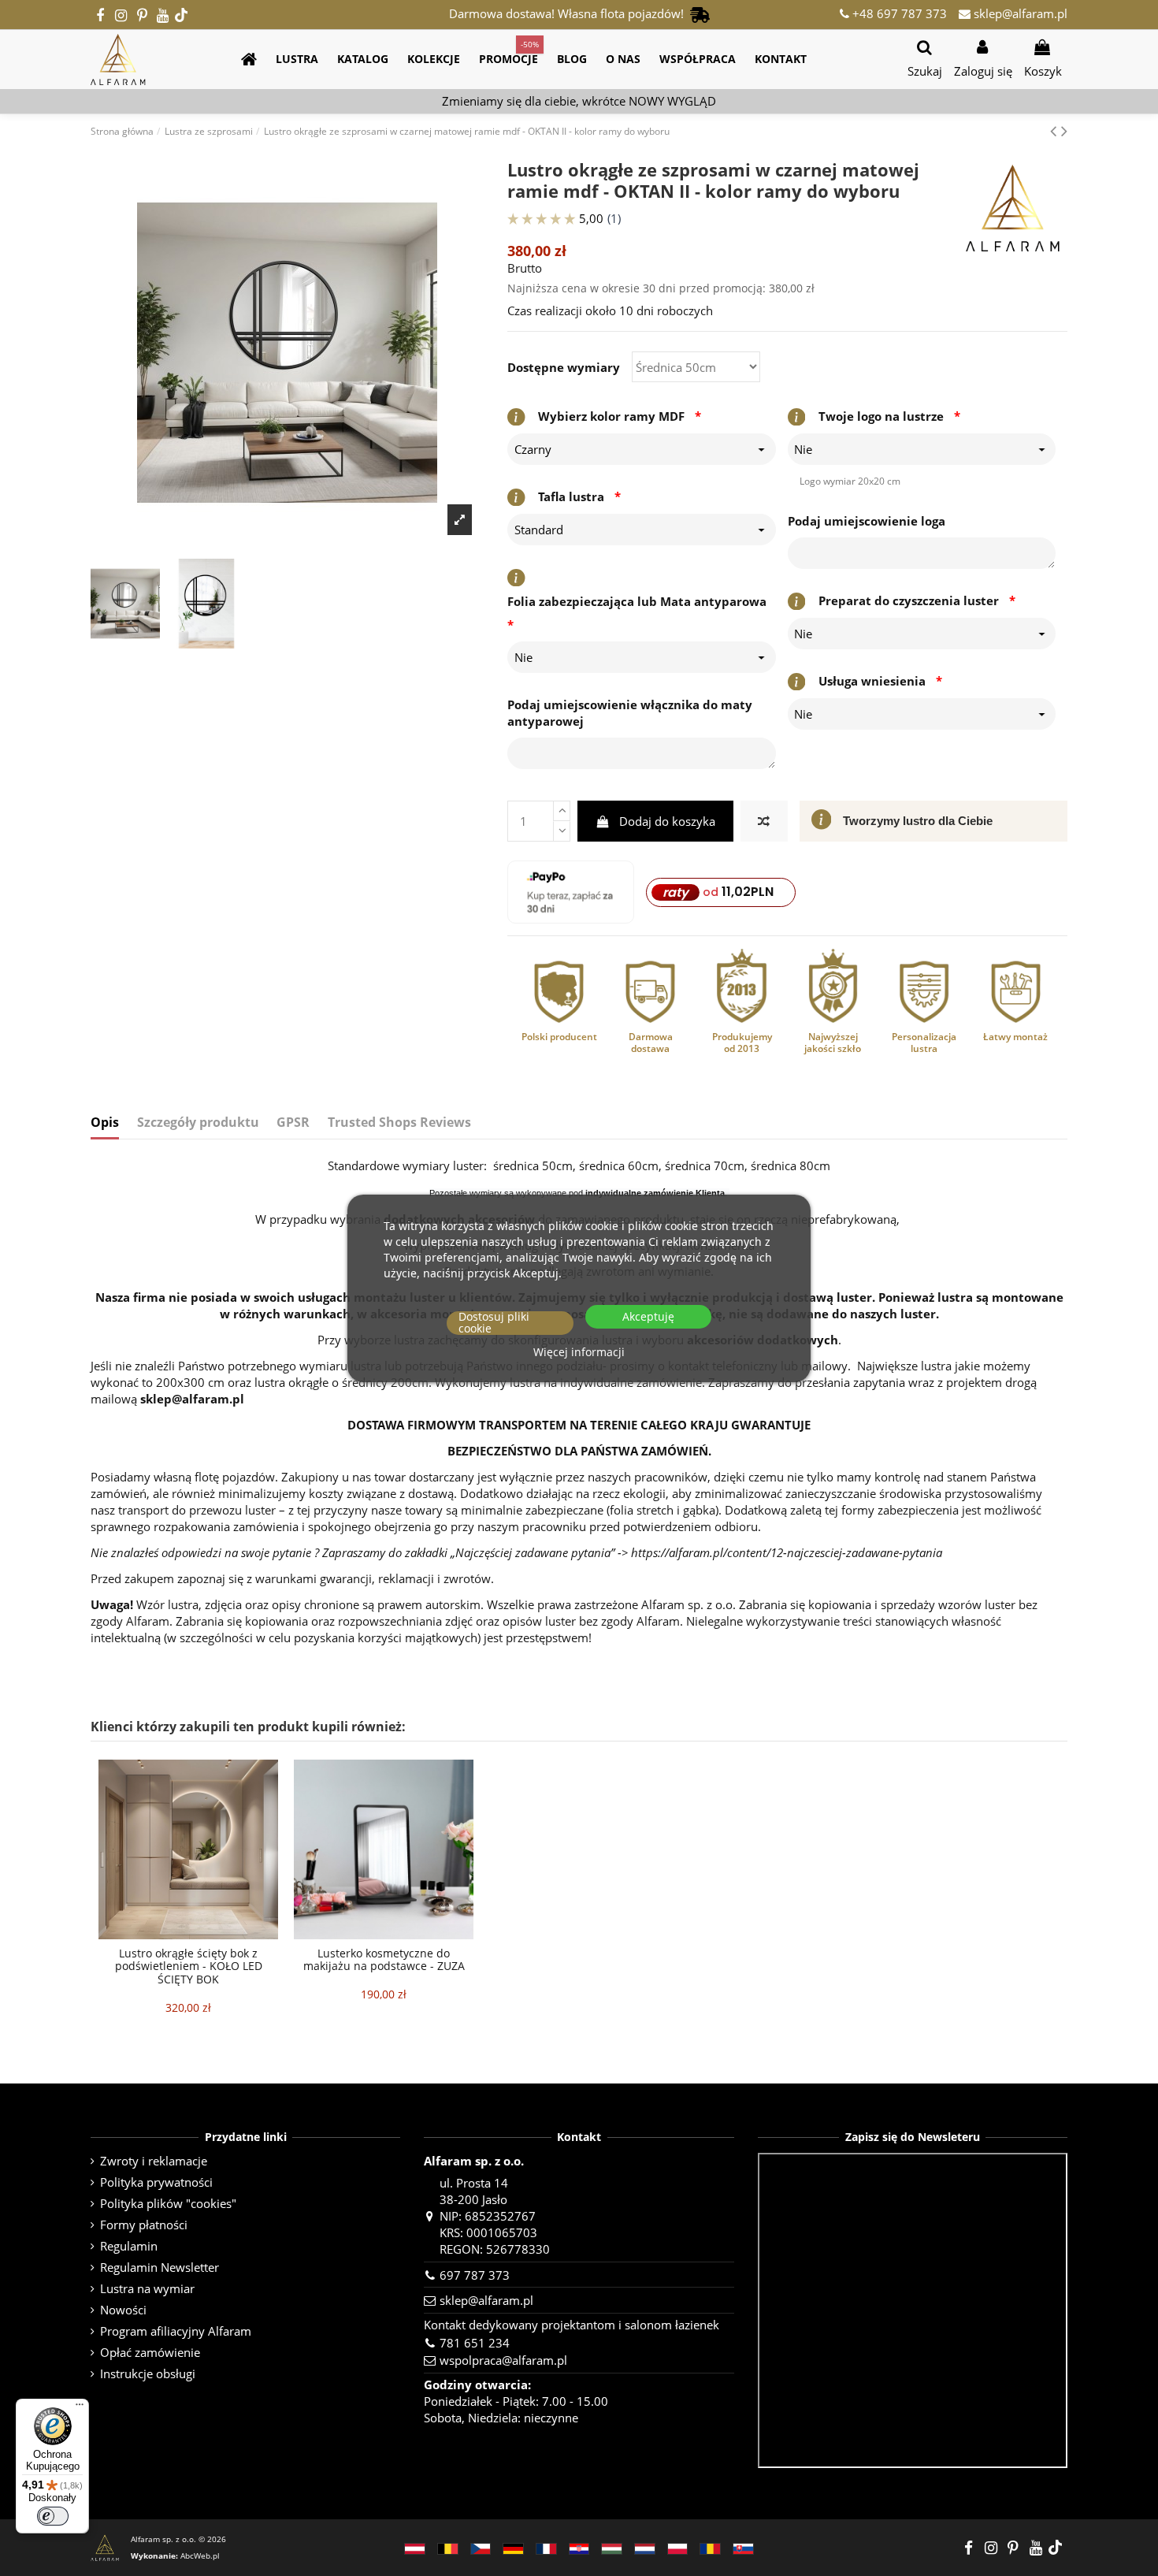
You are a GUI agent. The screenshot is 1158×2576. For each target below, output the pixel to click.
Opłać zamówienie (150, 2352)
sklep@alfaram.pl (1019, 13)
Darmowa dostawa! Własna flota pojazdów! (570, 13)
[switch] (53, 2516)
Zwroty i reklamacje (154, 2161)
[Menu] (80, 2408)
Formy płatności (144, 2225)
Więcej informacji (579, 1353)
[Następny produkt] (1064, 130)
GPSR (293, 1123)
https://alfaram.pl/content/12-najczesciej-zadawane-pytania (787, 1552)
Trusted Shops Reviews (399, 1123)
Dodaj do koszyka (667, 821)
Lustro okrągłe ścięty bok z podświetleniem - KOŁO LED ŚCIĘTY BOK (189, 1966)
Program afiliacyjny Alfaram (176, 2331)
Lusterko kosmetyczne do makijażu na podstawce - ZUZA (384, 1960)
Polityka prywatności (156, 2182)
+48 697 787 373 (898, 13)
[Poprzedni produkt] (1056, 130)
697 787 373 (475, 2275)
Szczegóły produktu (198, 1123)
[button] (297, 59)
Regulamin (129, 2246)
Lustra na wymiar (147, 2288)
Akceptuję (648, 1317)
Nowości (123, 2310)
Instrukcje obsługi (148, 2373)
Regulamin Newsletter (160, 2267)
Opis (105, 1123)
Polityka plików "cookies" (168, 2203)
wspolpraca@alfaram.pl (503, 2360)
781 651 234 (475, 2343)
